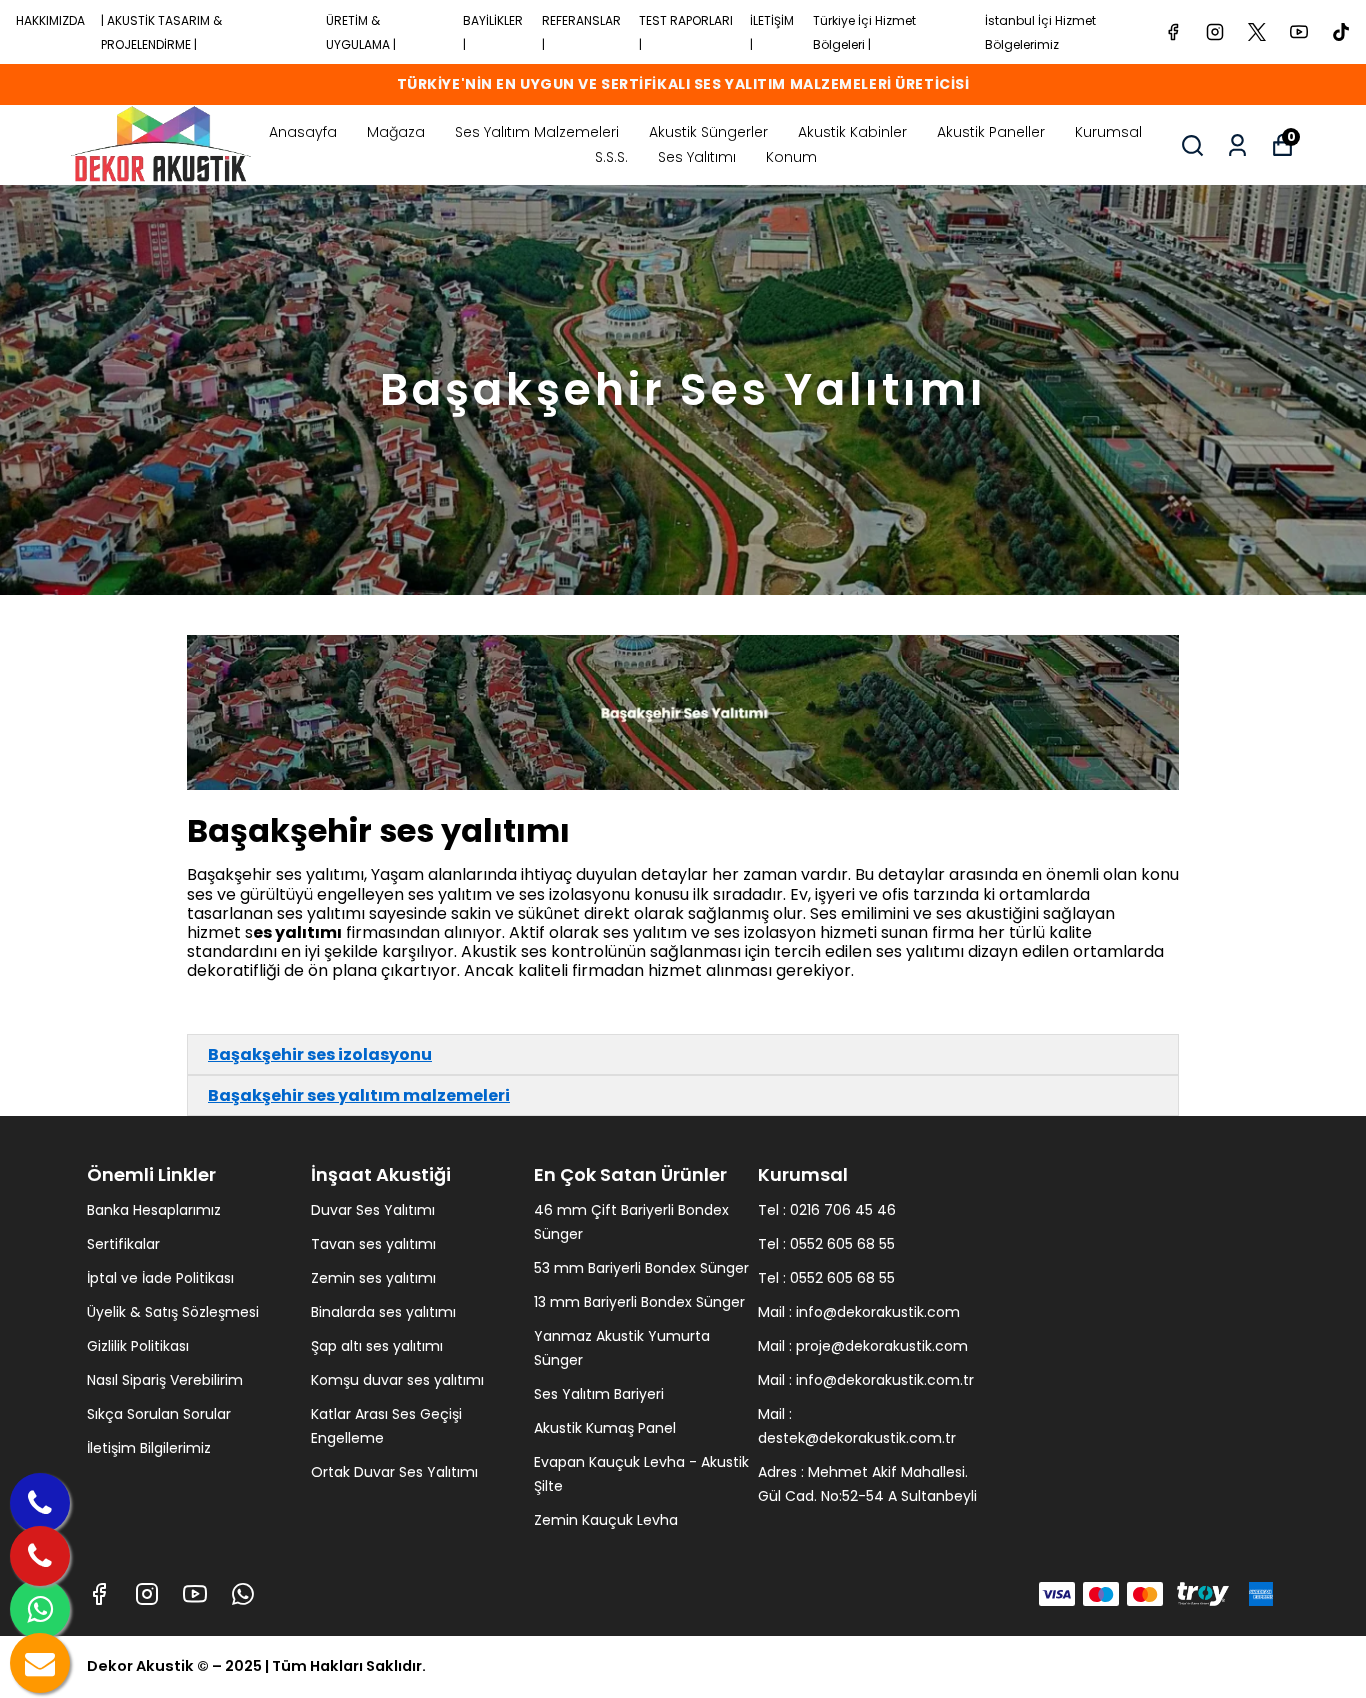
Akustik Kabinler (852, 132)
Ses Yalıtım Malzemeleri (537, 132)
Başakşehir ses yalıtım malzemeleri (359, 1095)
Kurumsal (1108, 132)
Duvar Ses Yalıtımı (373, 1210)
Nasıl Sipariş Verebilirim (165, 1380)
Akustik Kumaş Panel (605, 1428)
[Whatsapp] (243, 1594)
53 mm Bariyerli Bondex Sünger (641, 1268)
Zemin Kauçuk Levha (606, 1520)
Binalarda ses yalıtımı (383, 1312)
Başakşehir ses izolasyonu (320, 1054)
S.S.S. (611, 157)
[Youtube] (195, 1594)
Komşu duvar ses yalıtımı (397, 1380)
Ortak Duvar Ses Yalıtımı (394, 1472)
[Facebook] (99, 1594)
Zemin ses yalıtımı (373, 1278)
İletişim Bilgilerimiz (149, 1448)
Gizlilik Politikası (138, 1346)
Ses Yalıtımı (697, 157)
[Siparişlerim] (1237, 145)
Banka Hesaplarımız (154, 1210)
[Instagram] (147, 1594)
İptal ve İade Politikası (160, 1278)
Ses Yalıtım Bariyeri (599, 1394)
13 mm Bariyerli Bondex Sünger (639, 1302)
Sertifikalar (123, 1244)
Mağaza (396, 132)
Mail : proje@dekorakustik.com (863, 1346)
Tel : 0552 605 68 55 (826, 1244)
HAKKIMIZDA (50, 20)
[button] (683, 1054)
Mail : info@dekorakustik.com (859, 1312)
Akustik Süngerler (708, 132)
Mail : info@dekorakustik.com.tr (866, 1380)
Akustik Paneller (991, 132)
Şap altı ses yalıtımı (377, 1346)
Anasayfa (303, 132)
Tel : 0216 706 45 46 (827, 1210)
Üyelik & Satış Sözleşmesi (173, 1312)
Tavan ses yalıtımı (373, 1244)
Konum (791, 157)
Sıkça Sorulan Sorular (159, 1414)
